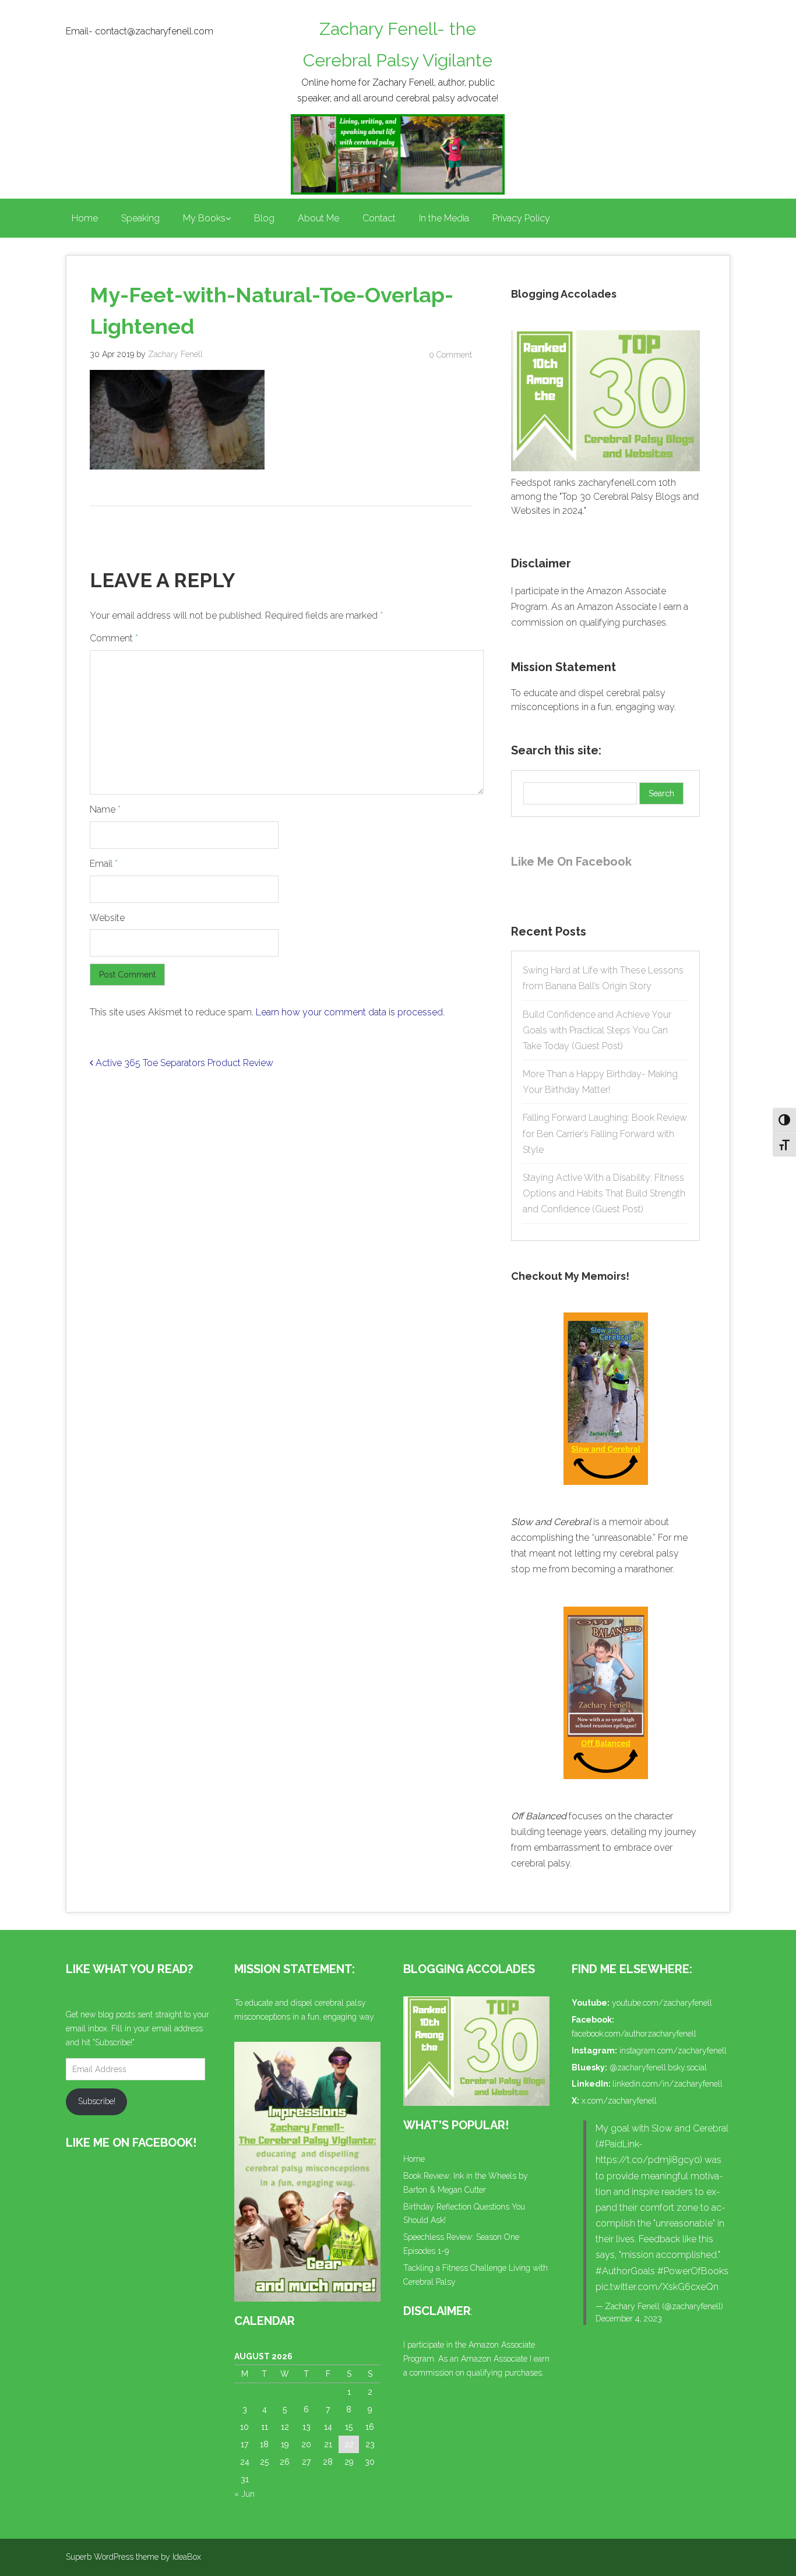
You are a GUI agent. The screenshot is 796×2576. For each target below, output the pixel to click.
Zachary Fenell (175, 354)
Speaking (140, 218)
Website (107, 918)
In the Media (444, 218)
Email (104, 864)
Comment (114, 638)
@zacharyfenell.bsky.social (658, 2067)
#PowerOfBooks (693, 2271)
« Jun (244, 2494)
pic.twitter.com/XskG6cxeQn (657, 2287)
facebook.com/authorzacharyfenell (634, 2034)
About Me (318, 218)
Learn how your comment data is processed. (350, 1012)
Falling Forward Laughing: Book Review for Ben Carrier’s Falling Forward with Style (605, 1133)
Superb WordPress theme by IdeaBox (133, 2557)
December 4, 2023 (629, 2319)
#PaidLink (619, 2144)
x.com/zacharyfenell (619, 2101)
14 (328, 2427)
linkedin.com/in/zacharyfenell (668, 2084)
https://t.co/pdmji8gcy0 (648, 2160)
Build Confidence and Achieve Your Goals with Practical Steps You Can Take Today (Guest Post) (597, 1030)
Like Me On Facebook (571, 862)
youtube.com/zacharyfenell (662, 2003)
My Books (204, 218)
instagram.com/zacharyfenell (673, 2051)
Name (105, 809)
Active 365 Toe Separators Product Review (183, 1063)
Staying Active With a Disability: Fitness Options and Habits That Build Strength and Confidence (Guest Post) (604, 1193)
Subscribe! (97, 2101)
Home (85, 218)
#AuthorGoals (625, 2271)
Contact (379, 218)
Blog (264, 218)
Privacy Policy (521, 218)
